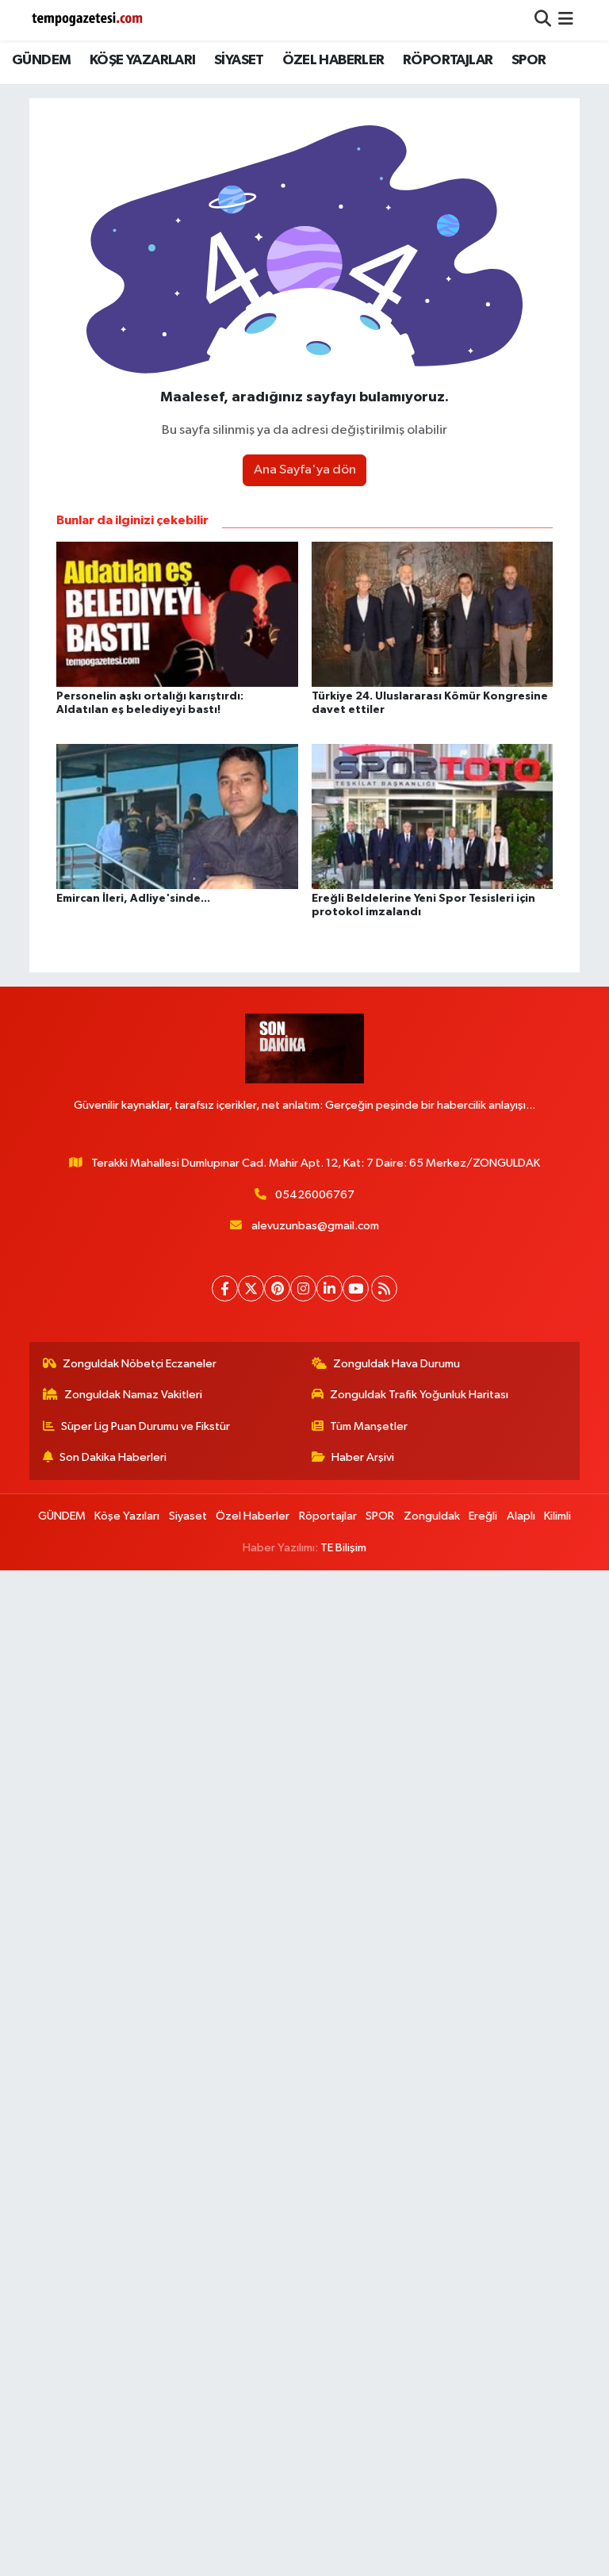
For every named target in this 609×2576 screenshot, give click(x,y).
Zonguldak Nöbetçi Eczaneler (140, 1364)
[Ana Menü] (566, 20)
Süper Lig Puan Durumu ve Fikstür (146, 1426)
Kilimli (557, 1516)
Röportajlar (328, 1516)
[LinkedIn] (329, 1288)
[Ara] (543, 20)
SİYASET (239, 60)
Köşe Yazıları (127, 1516)
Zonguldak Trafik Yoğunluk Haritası (419, 1395)
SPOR (529, 60)
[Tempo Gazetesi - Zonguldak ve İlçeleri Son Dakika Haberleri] (89, 20)
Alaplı (521, 1516)
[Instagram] (303, 1288)
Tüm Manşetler (369, 1426)
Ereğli (483, 1516)
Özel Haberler (253, 1516)
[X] (251, 1288)
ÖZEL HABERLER (333, 60)
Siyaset (188, 1516)
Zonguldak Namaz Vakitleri (133, 1395)
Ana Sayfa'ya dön (305, 470)
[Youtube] (356, 1288)
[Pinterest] (277, 1288)
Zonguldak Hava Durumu (396, 1364)
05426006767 (315, 1195)
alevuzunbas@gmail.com (315, 1226)
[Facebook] (225, 1288)
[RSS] (384, 1288)
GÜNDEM (41, 60)
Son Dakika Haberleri (113, 1457)
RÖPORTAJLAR (448, 60)
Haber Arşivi (363, 1457)
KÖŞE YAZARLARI (143, 60)
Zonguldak (432, 1516)
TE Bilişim (343, 1548)
